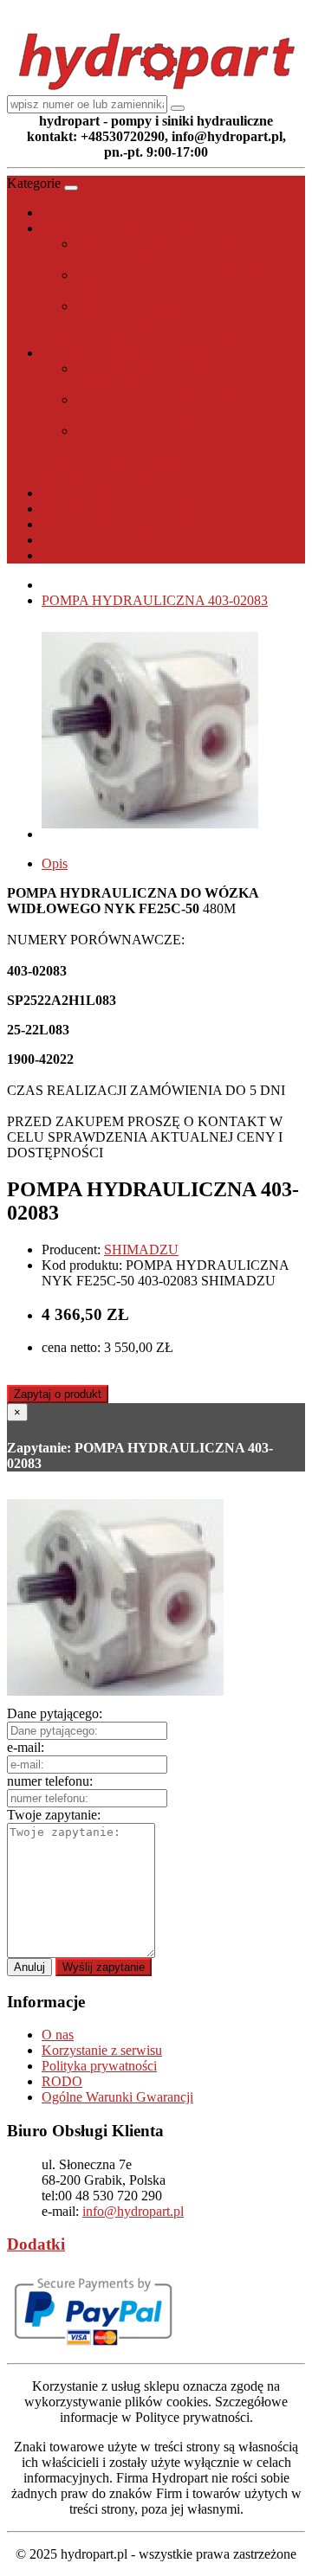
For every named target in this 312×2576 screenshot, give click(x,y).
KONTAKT (76, 555)
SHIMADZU (141, 1249)
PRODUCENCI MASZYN (119, 524)
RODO (62, 2081)
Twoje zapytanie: (54, 1815)
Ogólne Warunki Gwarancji (117, 2097)
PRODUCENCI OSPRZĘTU (125, 509)
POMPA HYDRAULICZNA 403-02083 (155, 600)
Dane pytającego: (55, 1713)
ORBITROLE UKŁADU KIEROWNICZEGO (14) (149, 376)
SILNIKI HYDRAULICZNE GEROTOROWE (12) (159, 407)
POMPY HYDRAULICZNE (123, 228)
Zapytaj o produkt (58, 1394)
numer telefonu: (50, 1781)
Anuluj (29, 1967)
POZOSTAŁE (82, 493)
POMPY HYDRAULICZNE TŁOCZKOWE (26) (158, 251)
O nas (58, 2035)
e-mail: (26, 1747)
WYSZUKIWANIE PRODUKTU (137, 540)
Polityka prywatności (99, 2066)
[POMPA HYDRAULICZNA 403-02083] (150, 834)
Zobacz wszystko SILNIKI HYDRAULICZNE (116, 470)
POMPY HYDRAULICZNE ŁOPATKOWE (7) (158, 314)
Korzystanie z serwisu (102, 2050)
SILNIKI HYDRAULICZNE (124, 353)
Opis (55, 863)
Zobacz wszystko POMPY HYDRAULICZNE (172, 337)
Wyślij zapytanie (104, 1967)
